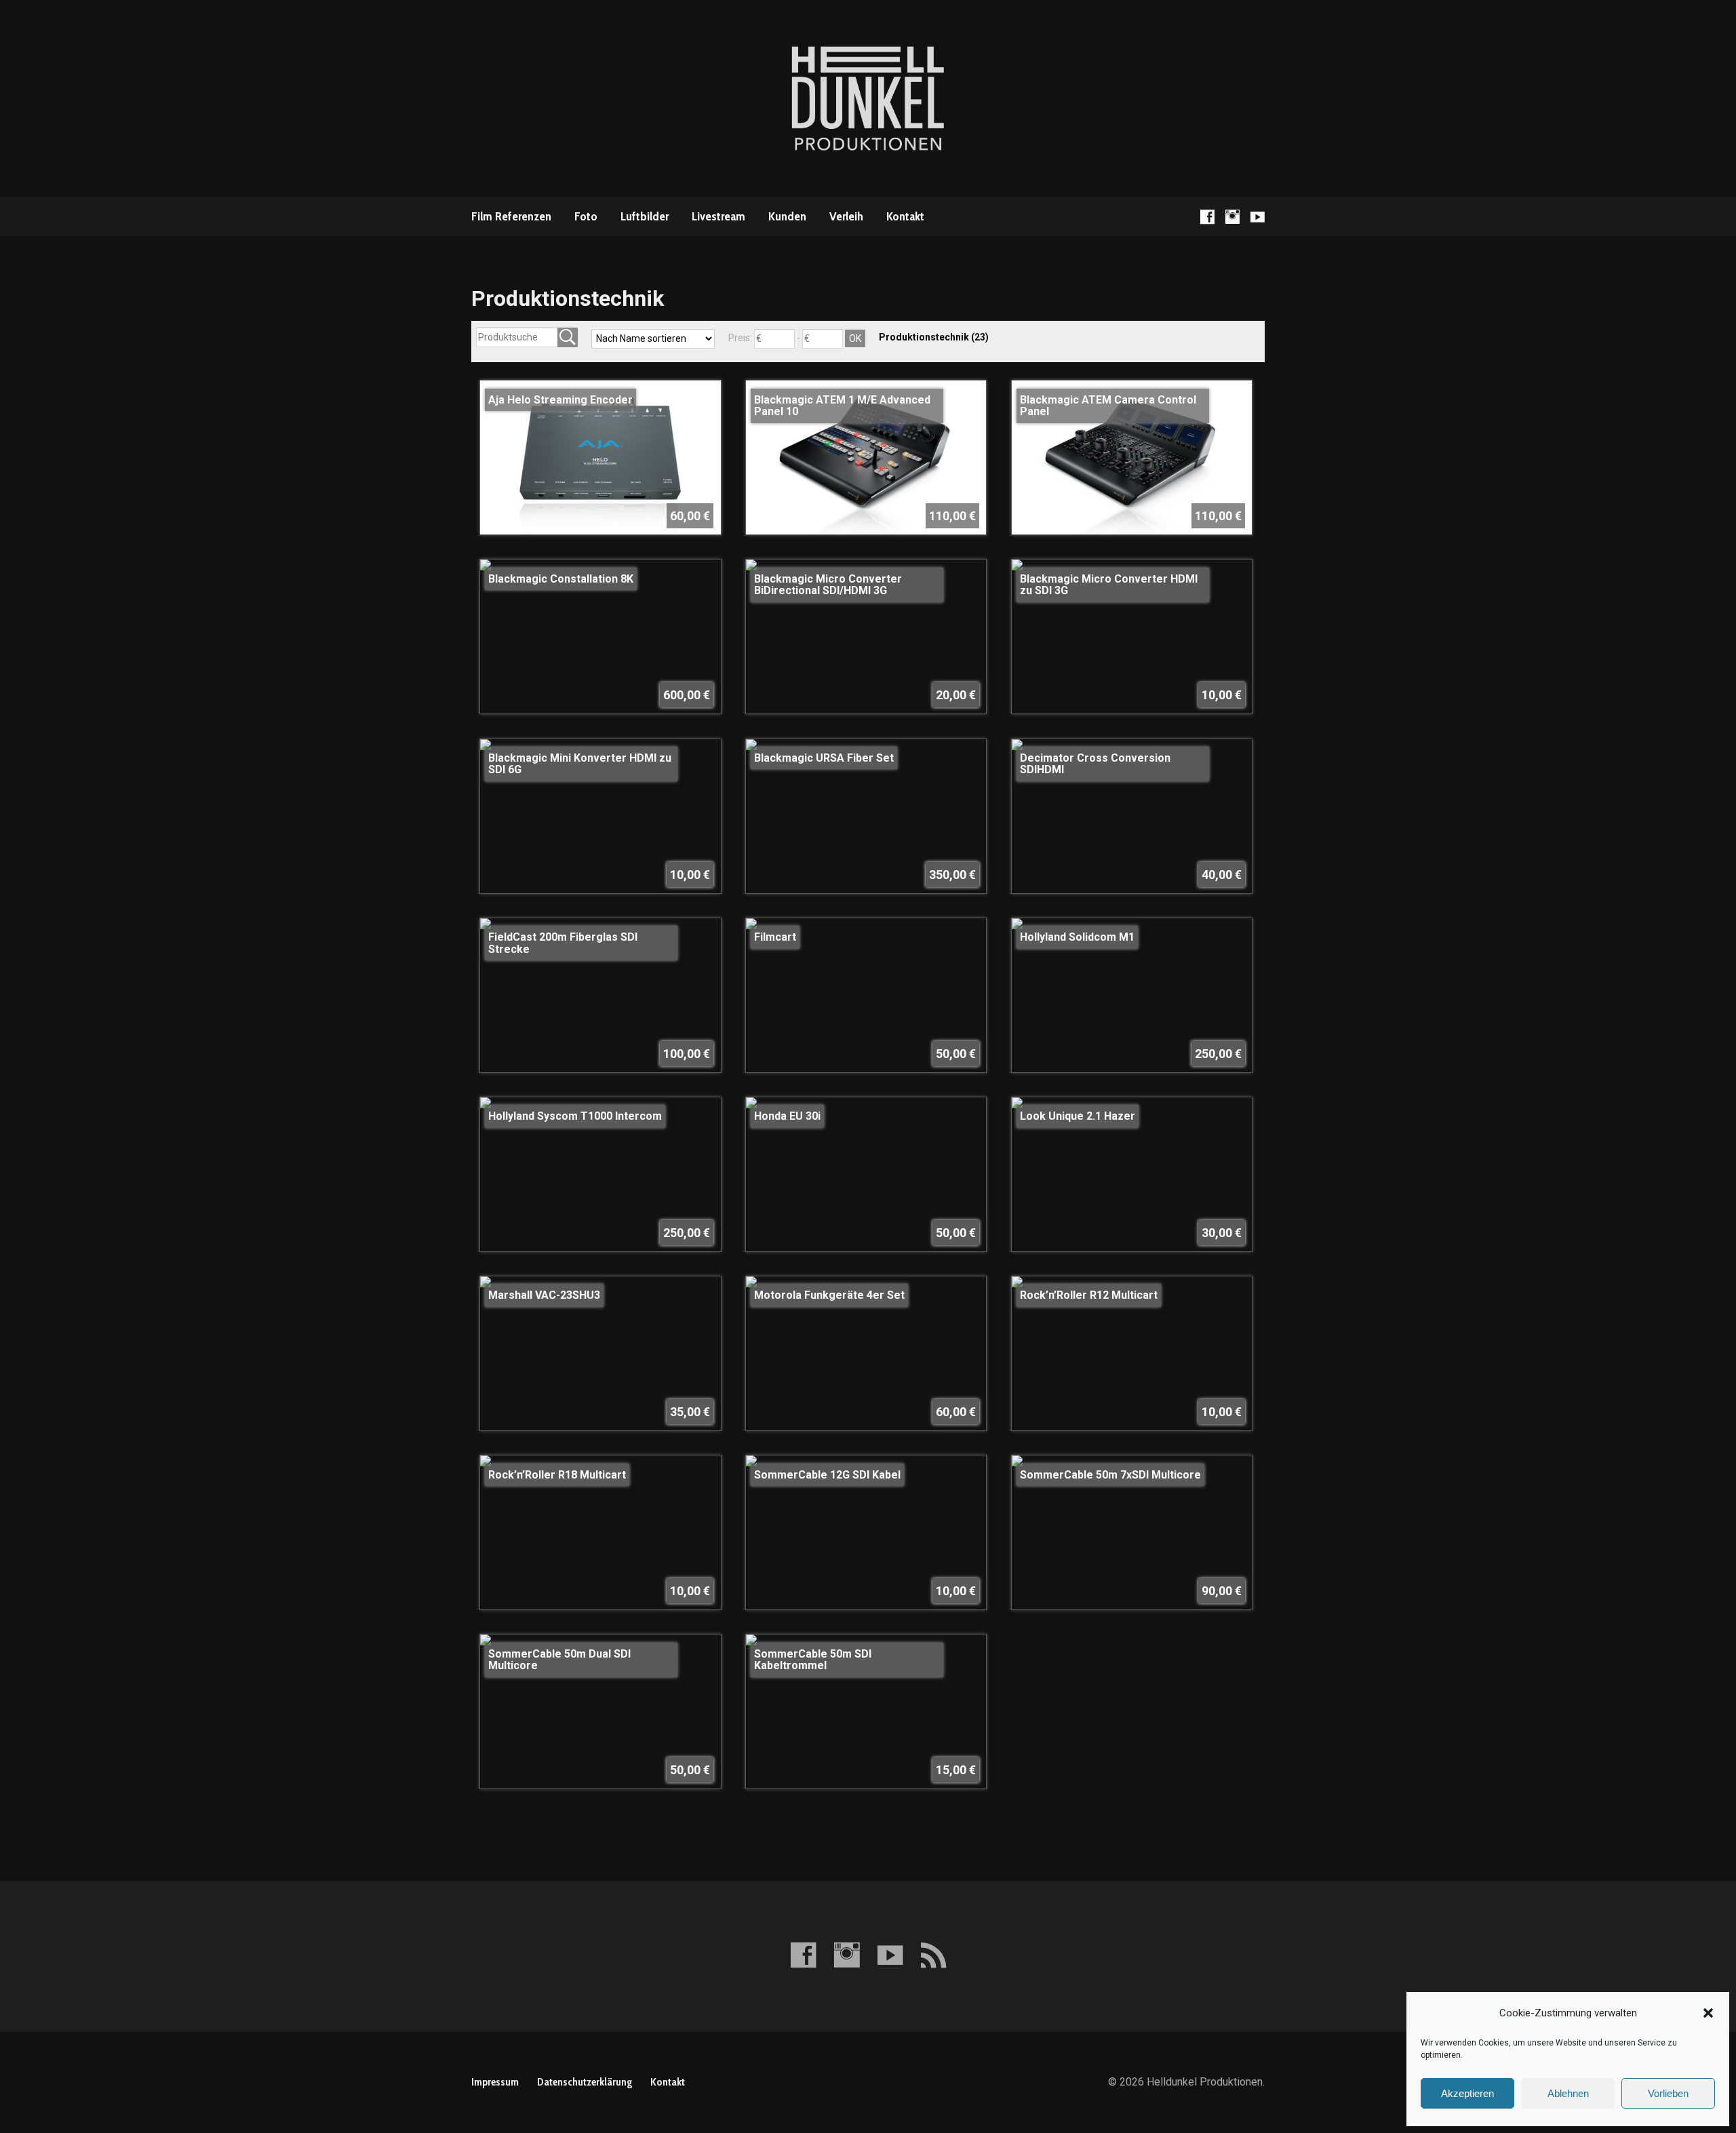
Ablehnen (1568, 2093)
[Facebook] (1207, 217)
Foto (586, 216)
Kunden (787, 216)
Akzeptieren (1467, 2093)
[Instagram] (1232, 217)
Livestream (718, 216)
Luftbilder (645, 216)
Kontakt (905, 216)
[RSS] (933, 1955)
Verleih (846, 216)
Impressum (495, 2082)
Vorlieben (1668, 2093)
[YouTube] (1258, 217)
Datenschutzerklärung (585, 2082)
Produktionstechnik (934, 337)
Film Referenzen (511, 216)
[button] (1708, 2013)
